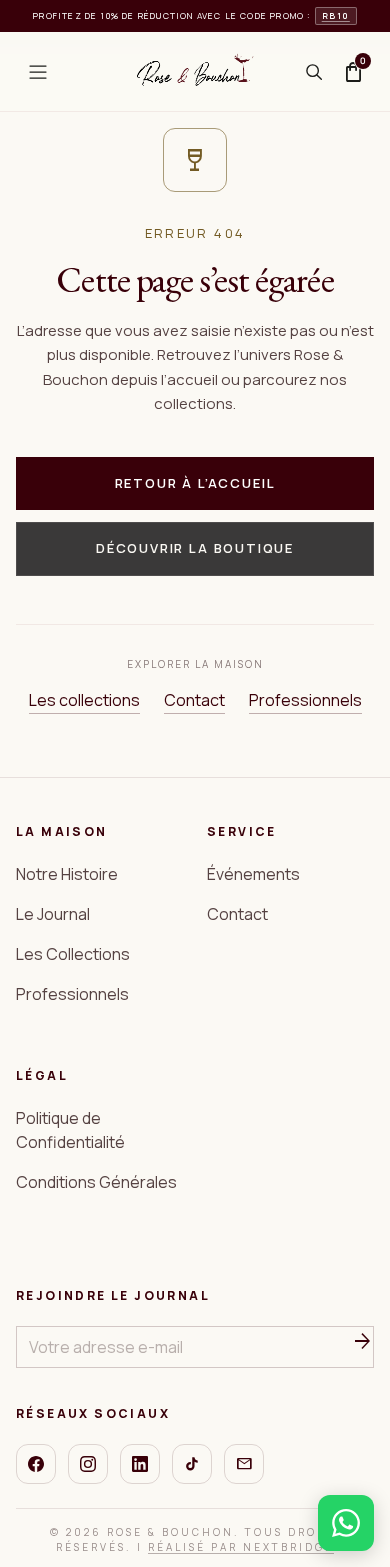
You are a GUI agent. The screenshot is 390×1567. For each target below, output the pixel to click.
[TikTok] (192, 1464)
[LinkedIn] (140, 1464)
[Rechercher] (314, 72)
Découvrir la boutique (195, 548)
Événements (253, 874)
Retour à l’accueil (195, 483)
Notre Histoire (67, 874)
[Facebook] (36, 1464)
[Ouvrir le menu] (38, 72)
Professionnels (305, 700)
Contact (194, 700)
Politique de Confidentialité (70, 1130)
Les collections (84, 700)
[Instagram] (88, 1464)
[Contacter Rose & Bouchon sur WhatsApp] (346, 1523)
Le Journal (53, 914)
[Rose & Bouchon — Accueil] (195, 72)
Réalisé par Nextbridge (241, 1547)
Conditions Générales (96, 1182)
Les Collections (73, 954)
